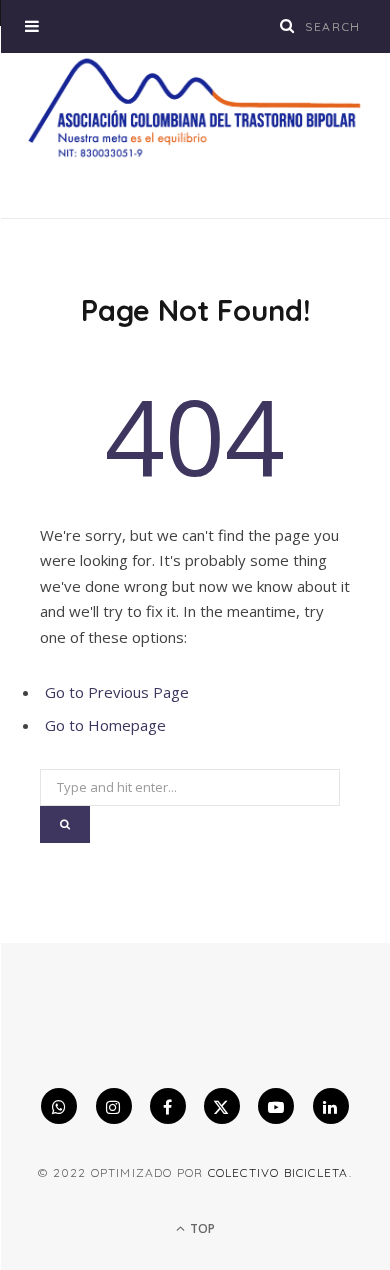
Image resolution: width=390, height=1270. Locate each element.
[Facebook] (168, 1106)
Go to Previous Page (117, 692)
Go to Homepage (105, 725)
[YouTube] (276, 1106)
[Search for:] (190, 781)
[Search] (288, 25)
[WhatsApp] (59, 1106)
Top (201, 1228)
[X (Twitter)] (222, 1106)
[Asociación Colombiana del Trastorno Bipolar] (195, 108)
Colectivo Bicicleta (278, 1172)
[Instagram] (114, 1106)
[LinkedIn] (331, 1106)
